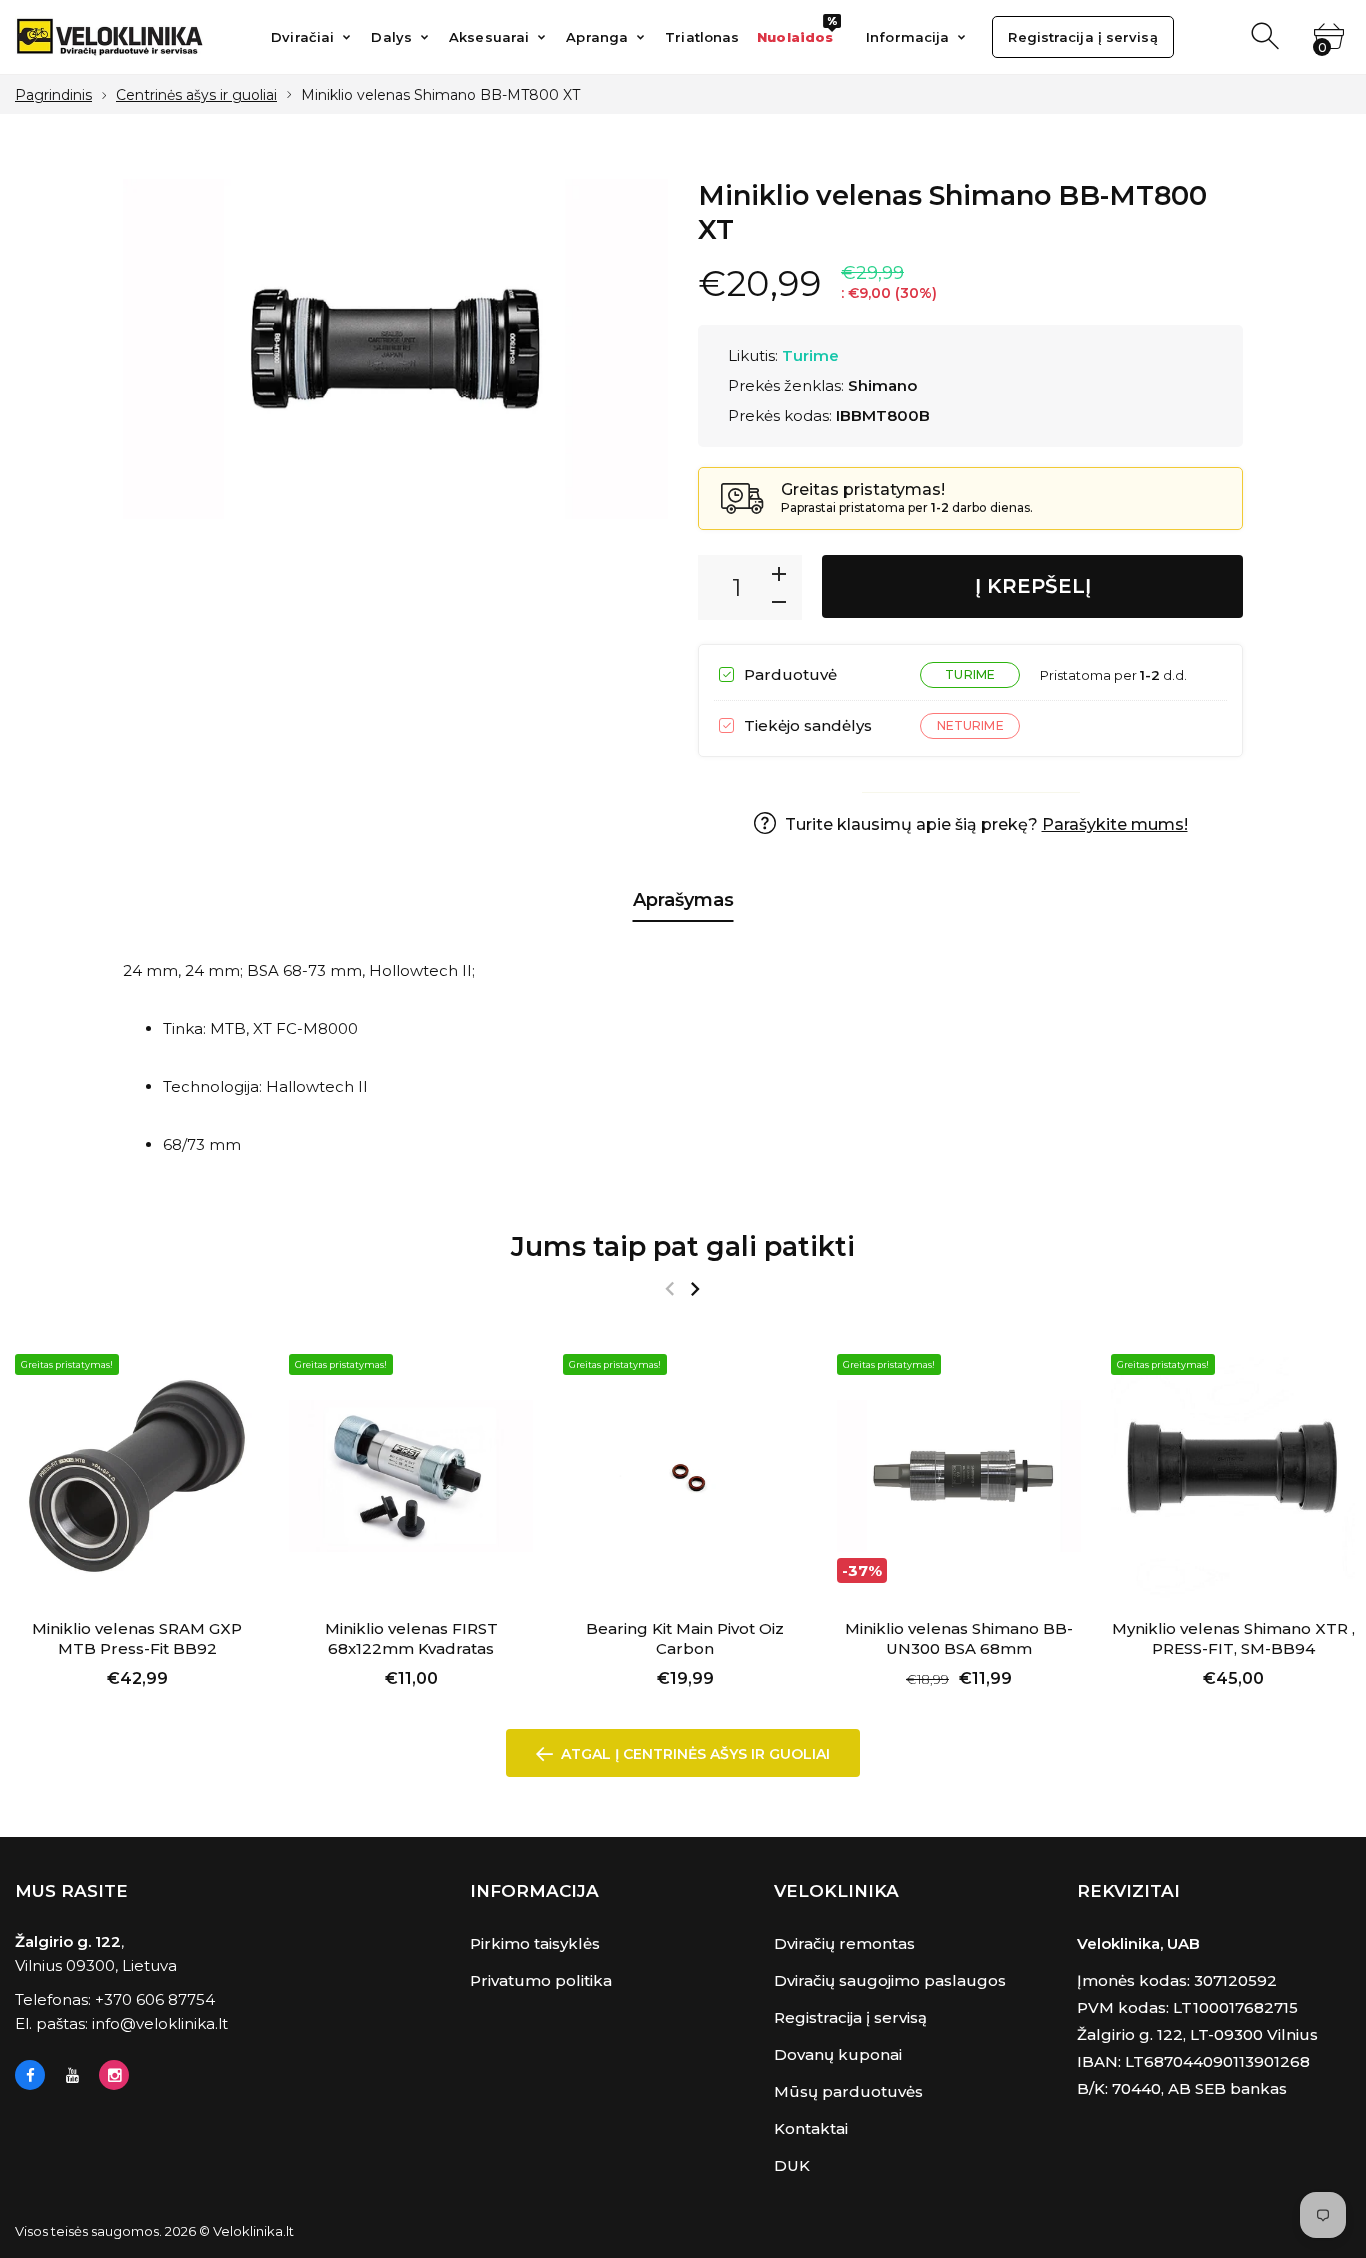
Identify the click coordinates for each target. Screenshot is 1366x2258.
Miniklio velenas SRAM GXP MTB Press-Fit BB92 (137, 1638)
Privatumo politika (541, 1980)
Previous (669, 1289)
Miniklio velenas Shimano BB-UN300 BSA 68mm (959, 1638)
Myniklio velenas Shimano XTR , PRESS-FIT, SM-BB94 (1233, 1638)
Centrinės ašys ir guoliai (196, 95)
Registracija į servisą (850, 2017)
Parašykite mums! (1115, 824)
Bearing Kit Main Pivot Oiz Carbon (685, 1638)
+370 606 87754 (155, 1999)
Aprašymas (683, 900)
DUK (792, 2165)
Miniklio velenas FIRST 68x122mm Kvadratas (411, 1638)
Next (694, 1289)
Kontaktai (811, 2128)
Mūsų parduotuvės (848, 2091)
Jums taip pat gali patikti (683, 1246)
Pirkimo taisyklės (535, 1943)
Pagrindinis (53, 95)
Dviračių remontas (844, 1943)
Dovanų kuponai (838, 2054)
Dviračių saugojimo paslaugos (890, 1980)
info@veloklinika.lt (160, 2023)
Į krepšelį (1033, 586)
